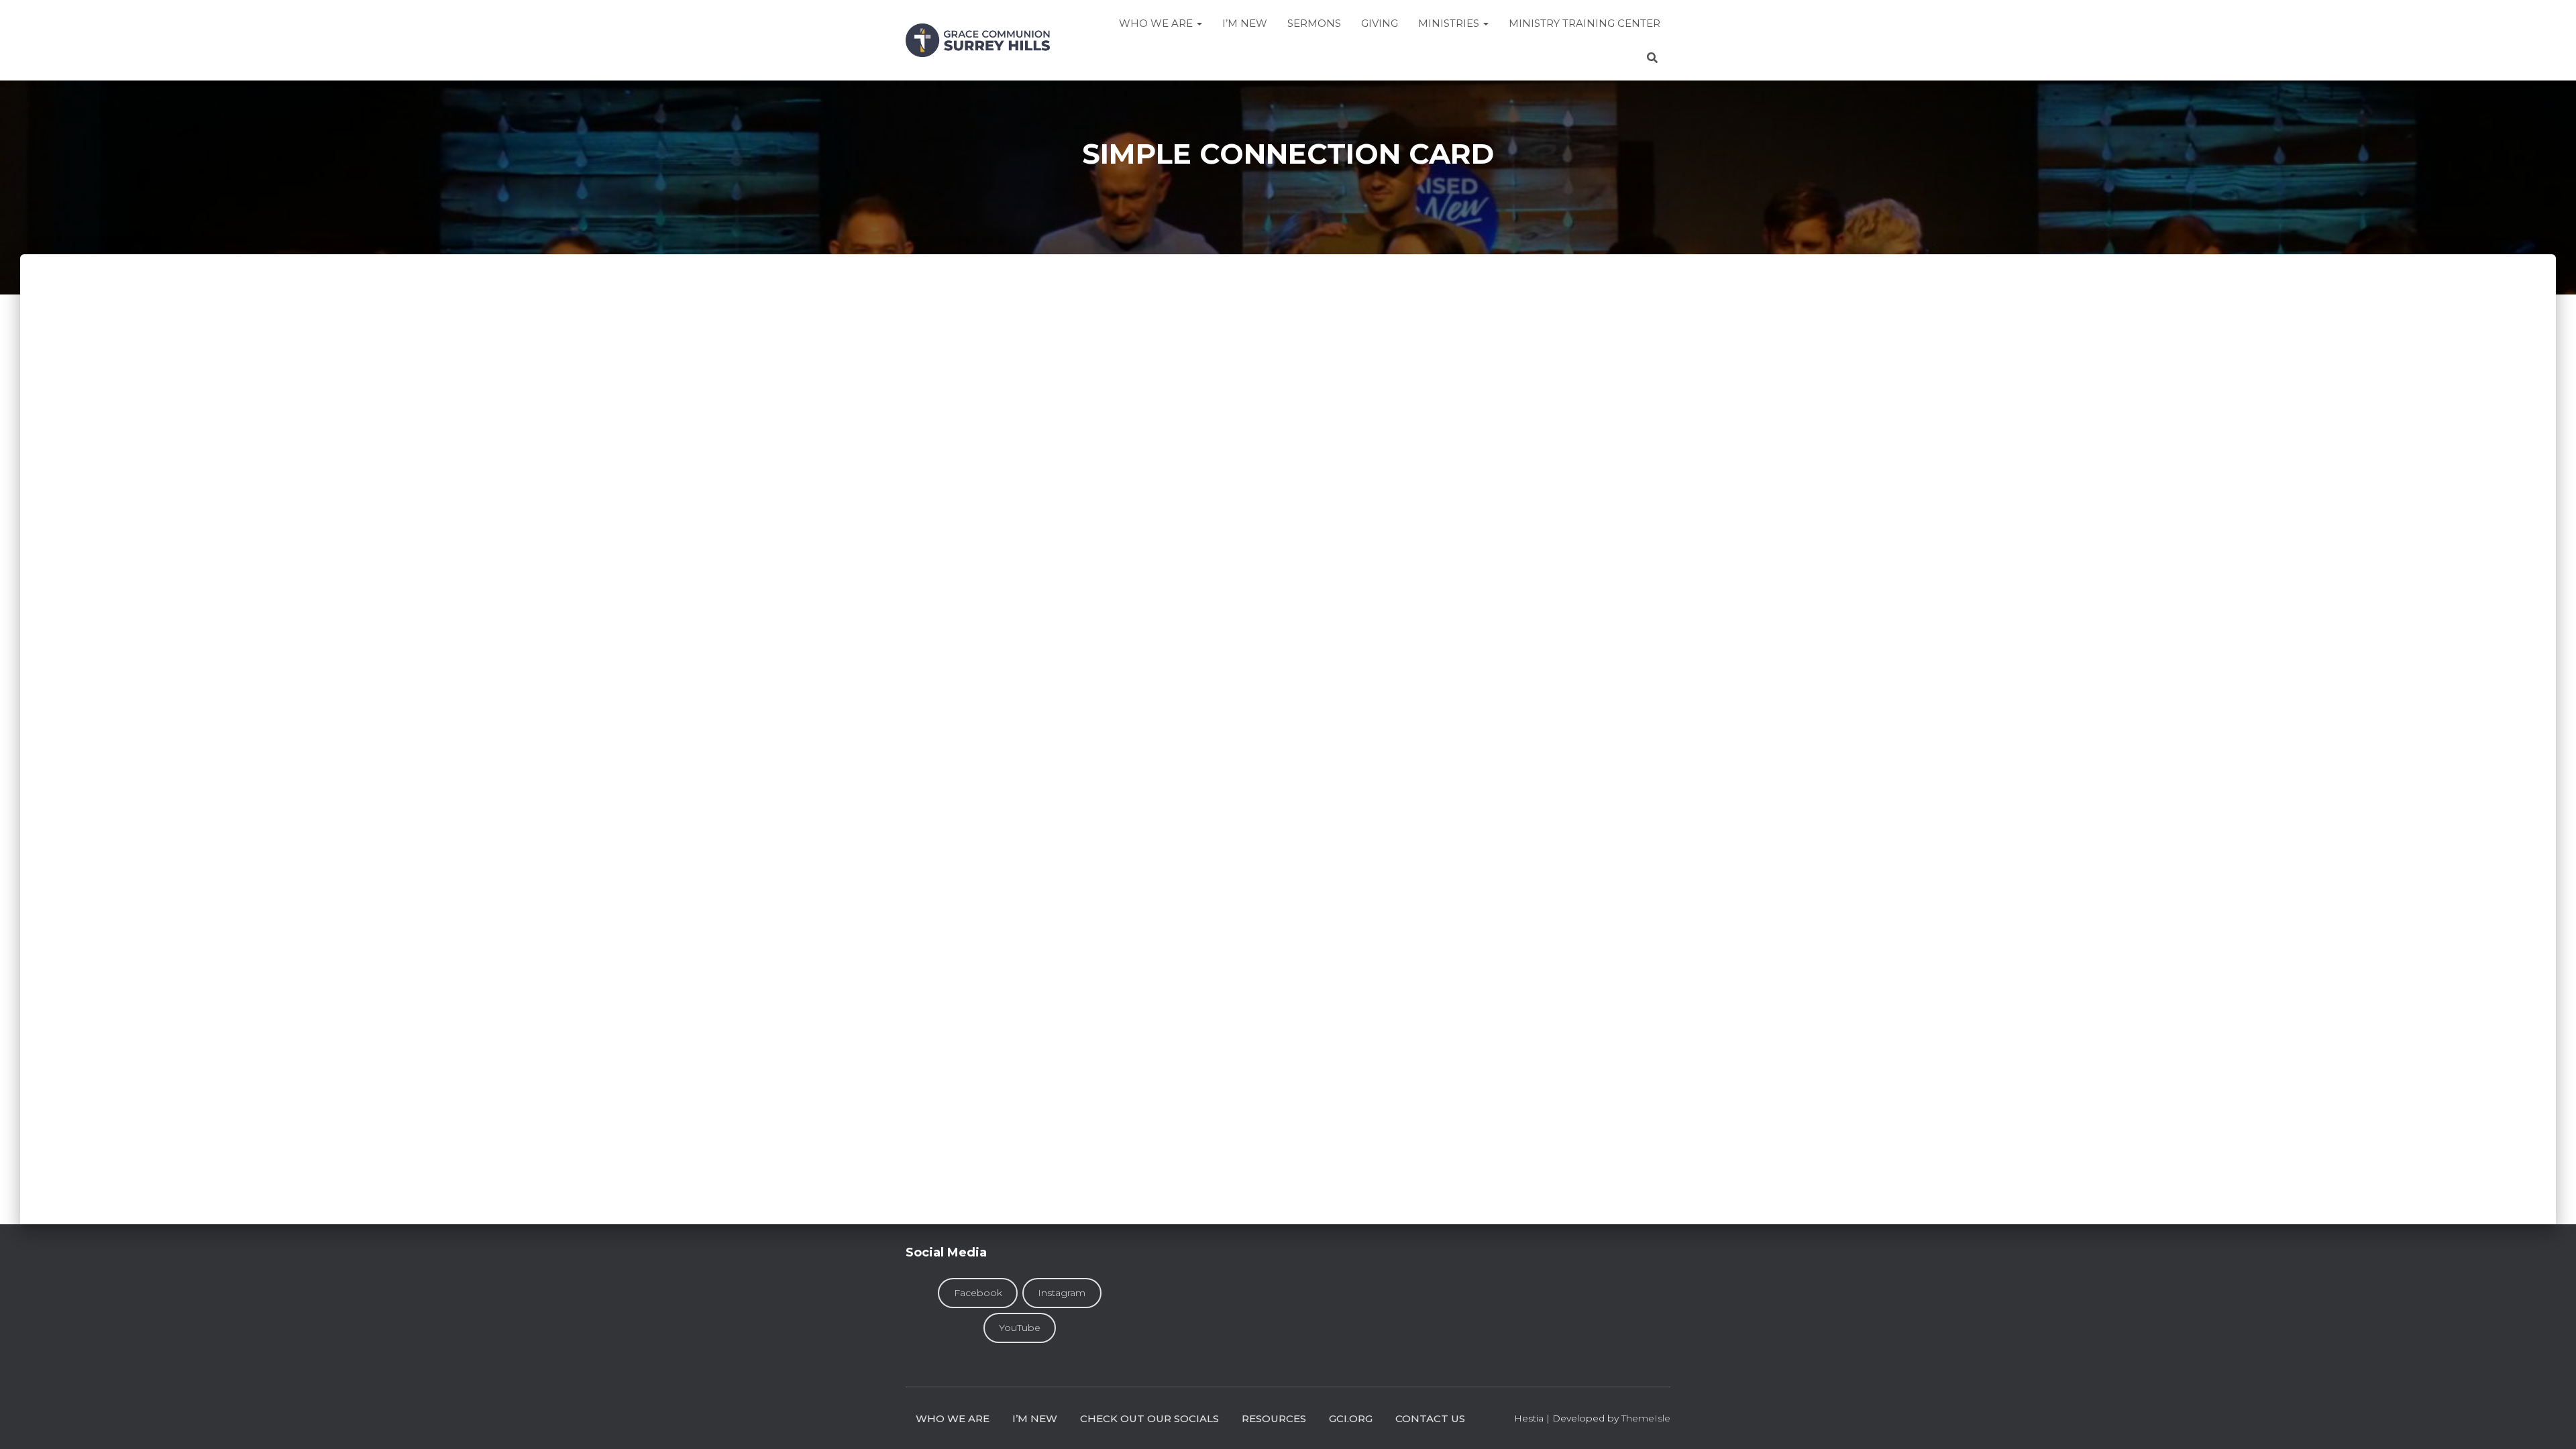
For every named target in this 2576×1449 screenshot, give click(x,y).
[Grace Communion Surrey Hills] (978, 40)
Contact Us (1430, 1418)
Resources (1274, 1418)
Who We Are (1157, 23)
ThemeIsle (1646, 1418)
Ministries (1450, 23)
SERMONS (1314, 23)
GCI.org (1351, 1418)
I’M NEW (1245, 23)
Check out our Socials (1149, 1418)
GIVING (1380, 23)
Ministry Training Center (1585, 23)
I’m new (1035, 1418)
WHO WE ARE (953, 1418)
